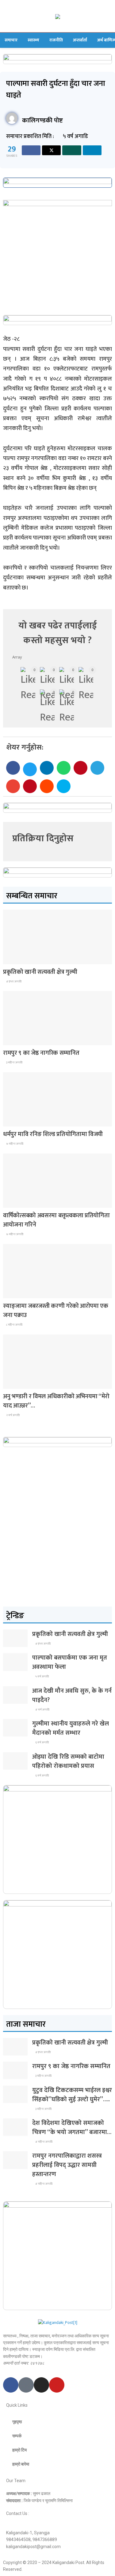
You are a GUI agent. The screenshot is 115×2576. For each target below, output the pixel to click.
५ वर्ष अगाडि (42, 1676)
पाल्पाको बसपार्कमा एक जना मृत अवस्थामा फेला (70, 1662)
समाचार (11, 40)
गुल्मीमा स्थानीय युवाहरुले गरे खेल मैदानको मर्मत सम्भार (71, 1728)
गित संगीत (15, 1383)
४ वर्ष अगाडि (42, 1710)
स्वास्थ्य (33, 40)
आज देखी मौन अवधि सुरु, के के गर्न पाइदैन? (72, 1695)
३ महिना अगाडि (14, 1062)
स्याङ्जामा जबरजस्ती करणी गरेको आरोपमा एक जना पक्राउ (56, 1311)
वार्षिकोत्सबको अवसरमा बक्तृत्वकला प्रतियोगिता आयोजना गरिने (56, 1220)
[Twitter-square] (26, 2385)
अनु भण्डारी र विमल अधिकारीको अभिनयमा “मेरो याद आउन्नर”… (56, 1401)
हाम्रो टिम (19, 2450)
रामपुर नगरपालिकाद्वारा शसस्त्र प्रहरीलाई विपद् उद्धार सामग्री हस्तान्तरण (67, 2165)
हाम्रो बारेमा (21, 2464)
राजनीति (56, 40)
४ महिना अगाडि (44, 2142)
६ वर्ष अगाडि (42, 1742)
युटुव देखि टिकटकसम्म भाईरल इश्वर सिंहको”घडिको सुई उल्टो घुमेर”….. (72, 2095)
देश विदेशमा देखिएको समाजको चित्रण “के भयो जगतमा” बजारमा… (72, 2128)
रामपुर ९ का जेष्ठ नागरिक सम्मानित (41, 1053)
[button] (13, 768)
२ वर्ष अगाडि (13, 1415)
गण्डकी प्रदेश (16, 1121)
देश (10, 959)
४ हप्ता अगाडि (13, 981)
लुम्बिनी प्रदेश (17, 1040)
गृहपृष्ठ (17, 2422)
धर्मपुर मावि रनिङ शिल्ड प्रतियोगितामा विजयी (53, 1134)
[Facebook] (11, 2385)
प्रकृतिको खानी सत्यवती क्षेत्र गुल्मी (40, 972)
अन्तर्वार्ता (80, 40)
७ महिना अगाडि (14, 1144)
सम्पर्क (17, 2436)
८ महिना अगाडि (14, 1325)
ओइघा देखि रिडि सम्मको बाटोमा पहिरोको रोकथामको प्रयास (68, 1761)
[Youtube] (57, 2385)
